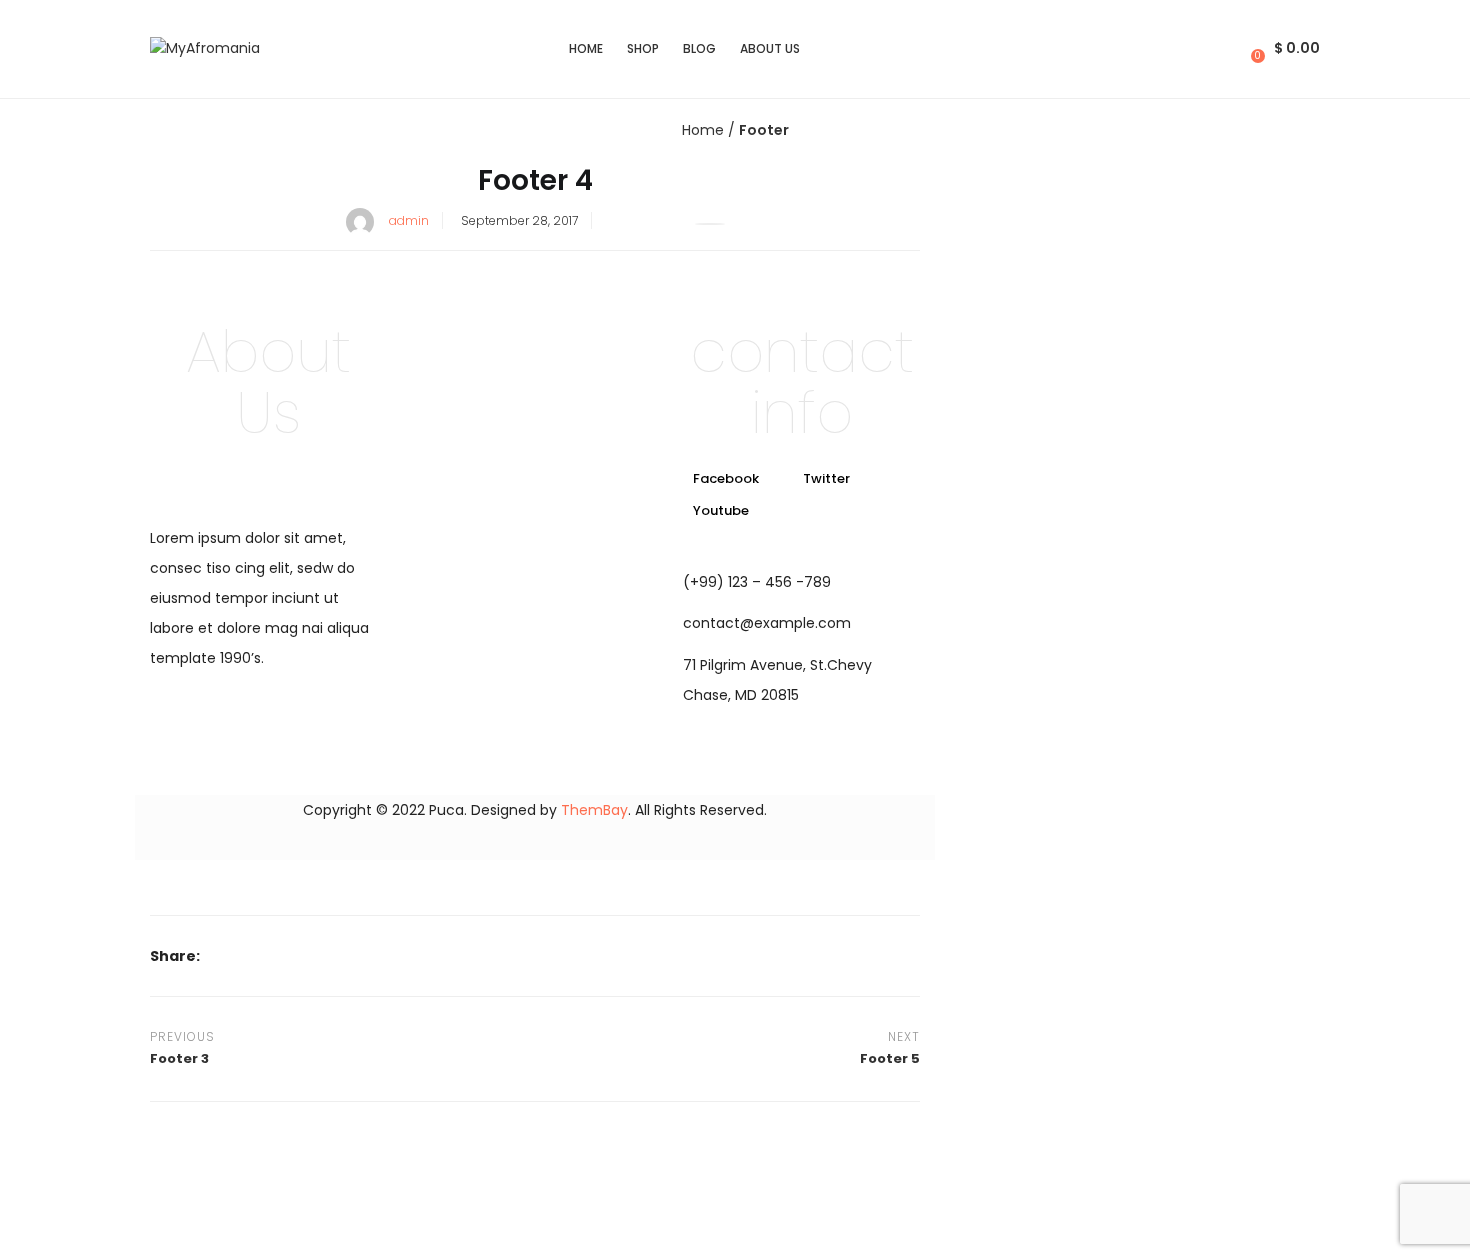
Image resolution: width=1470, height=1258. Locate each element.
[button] (1287, 48)
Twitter (826, 478)
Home (586, 48)
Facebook (726, 478)
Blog (699, 48)
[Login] (1238, 48)
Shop (643, 48)
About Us (770, 48)
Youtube (721, 510)
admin (409, 220)
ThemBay (594, 810)
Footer (764, 130)
